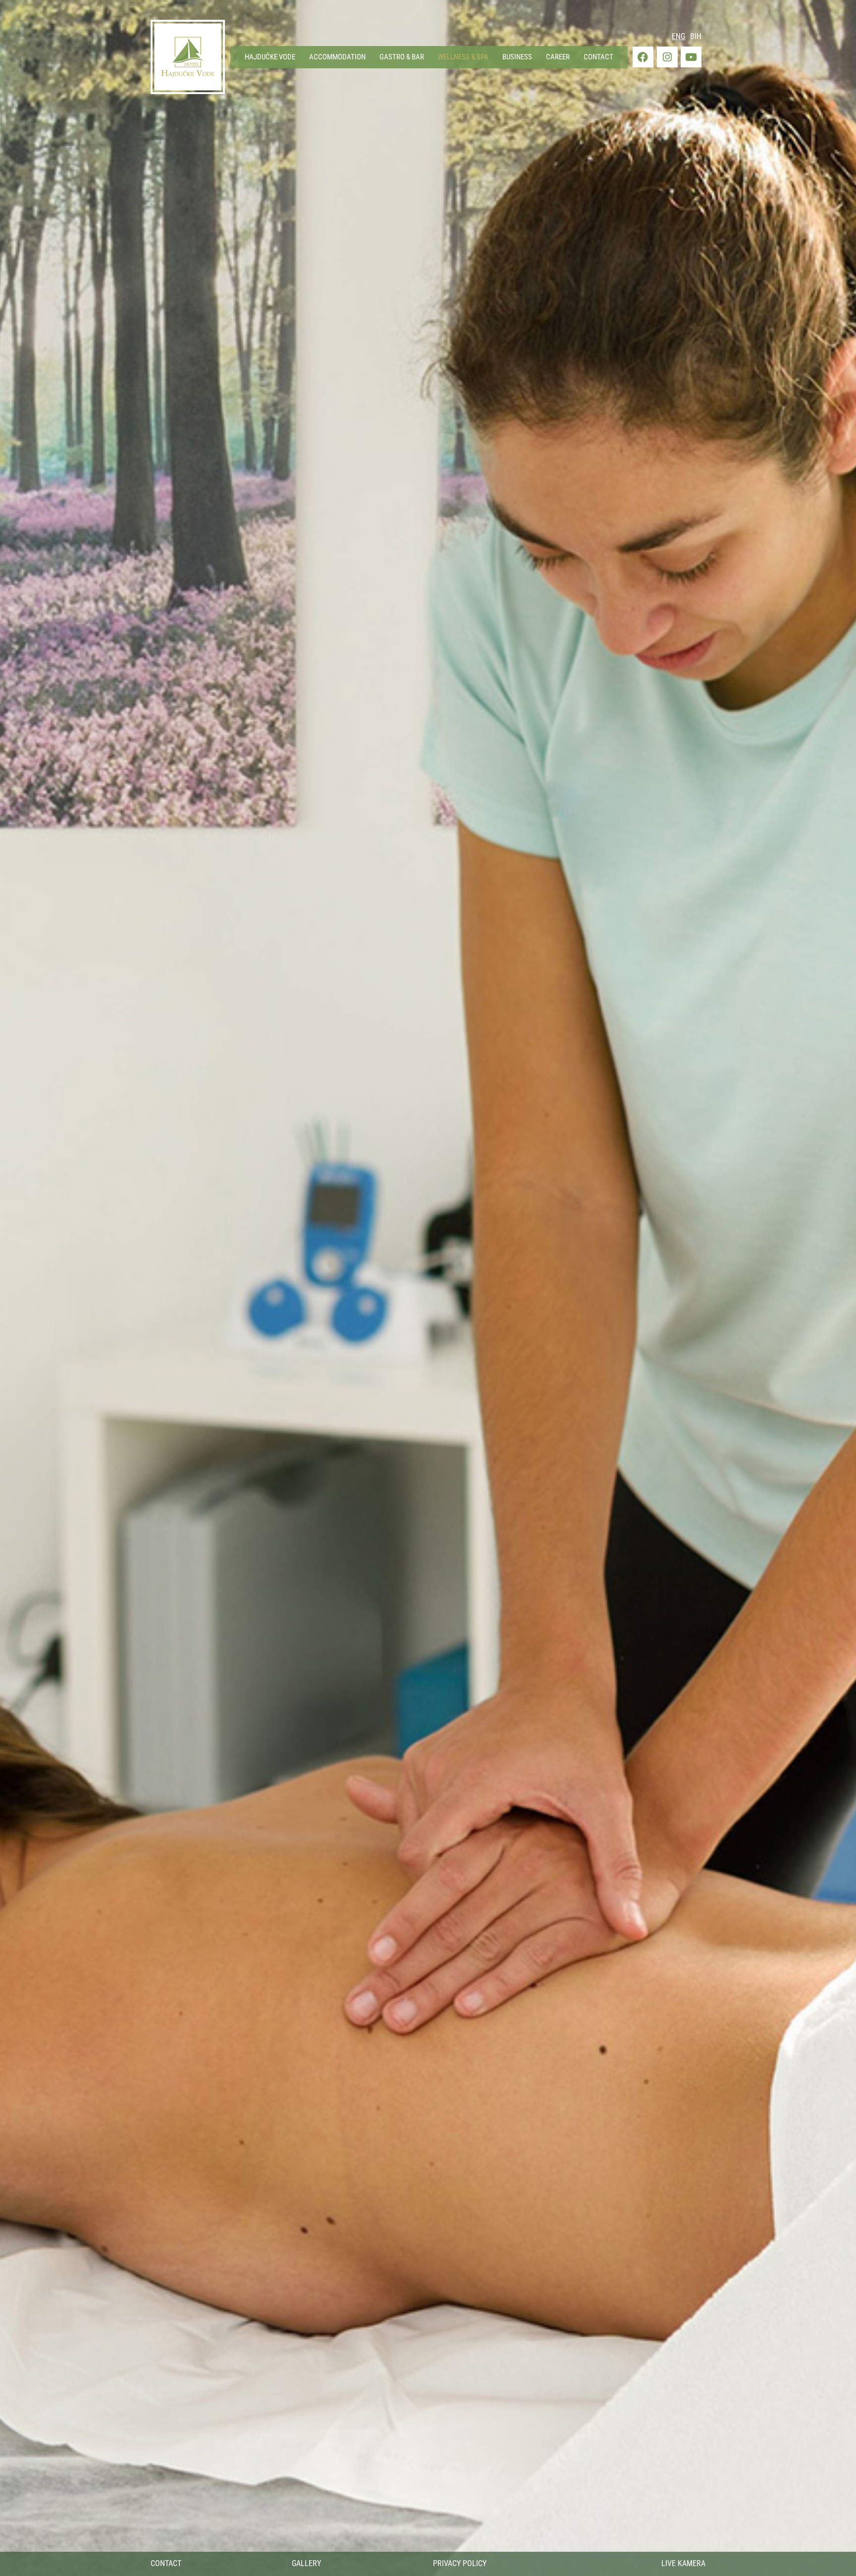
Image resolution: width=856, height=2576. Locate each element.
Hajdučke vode (270, 57)
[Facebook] (643, 57)
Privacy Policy (460, 2563)
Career (558, 57)
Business (517, 57)
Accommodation (337, 57)
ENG (678, 36)
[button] (270, 57)
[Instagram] (667, 57)
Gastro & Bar (402, 57)
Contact (598, 57)
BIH (696, 36)
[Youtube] (691, 57)
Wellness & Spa (463, 57)
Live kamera (683, 2563)
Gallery (306, 2563)
